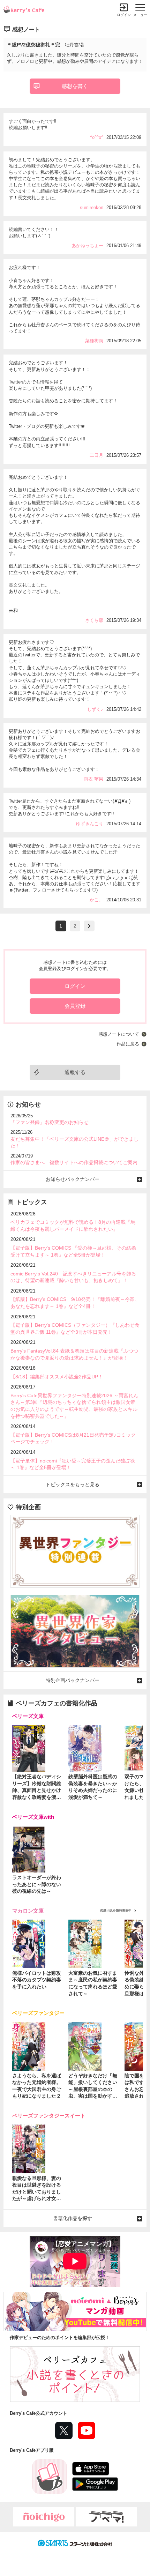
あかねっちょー (87, 245)
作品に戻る (128, 1044)
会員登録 (75, 1006)
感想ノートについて (119, 1034)
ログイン (124, 15)
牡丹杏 (72, 45)
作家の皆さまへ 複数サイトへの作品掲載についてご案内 (74, 1162)
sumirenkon (92, 207)
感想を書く (75, 86)
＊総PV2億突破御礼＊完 (33, 45)
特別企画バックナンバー (73, 1680)
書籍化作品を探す (73, 2218)
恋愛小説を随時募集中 (116, 1911)
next (89, 926)
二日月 (96, 455)
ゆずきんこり (90, 824)
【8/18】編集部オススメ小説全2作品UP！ (57, 1377)
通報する (75, 1072)
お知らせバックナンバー (73, 1179)
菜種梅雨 (94, 341)
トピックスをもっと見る (73, 1484)
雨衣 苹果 (93, 779)
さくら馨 (94, 620)
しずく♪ (95, 709)
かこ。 (96, 900)
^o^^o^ (97, 137)
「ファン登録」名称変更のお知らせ (50, 1122)
